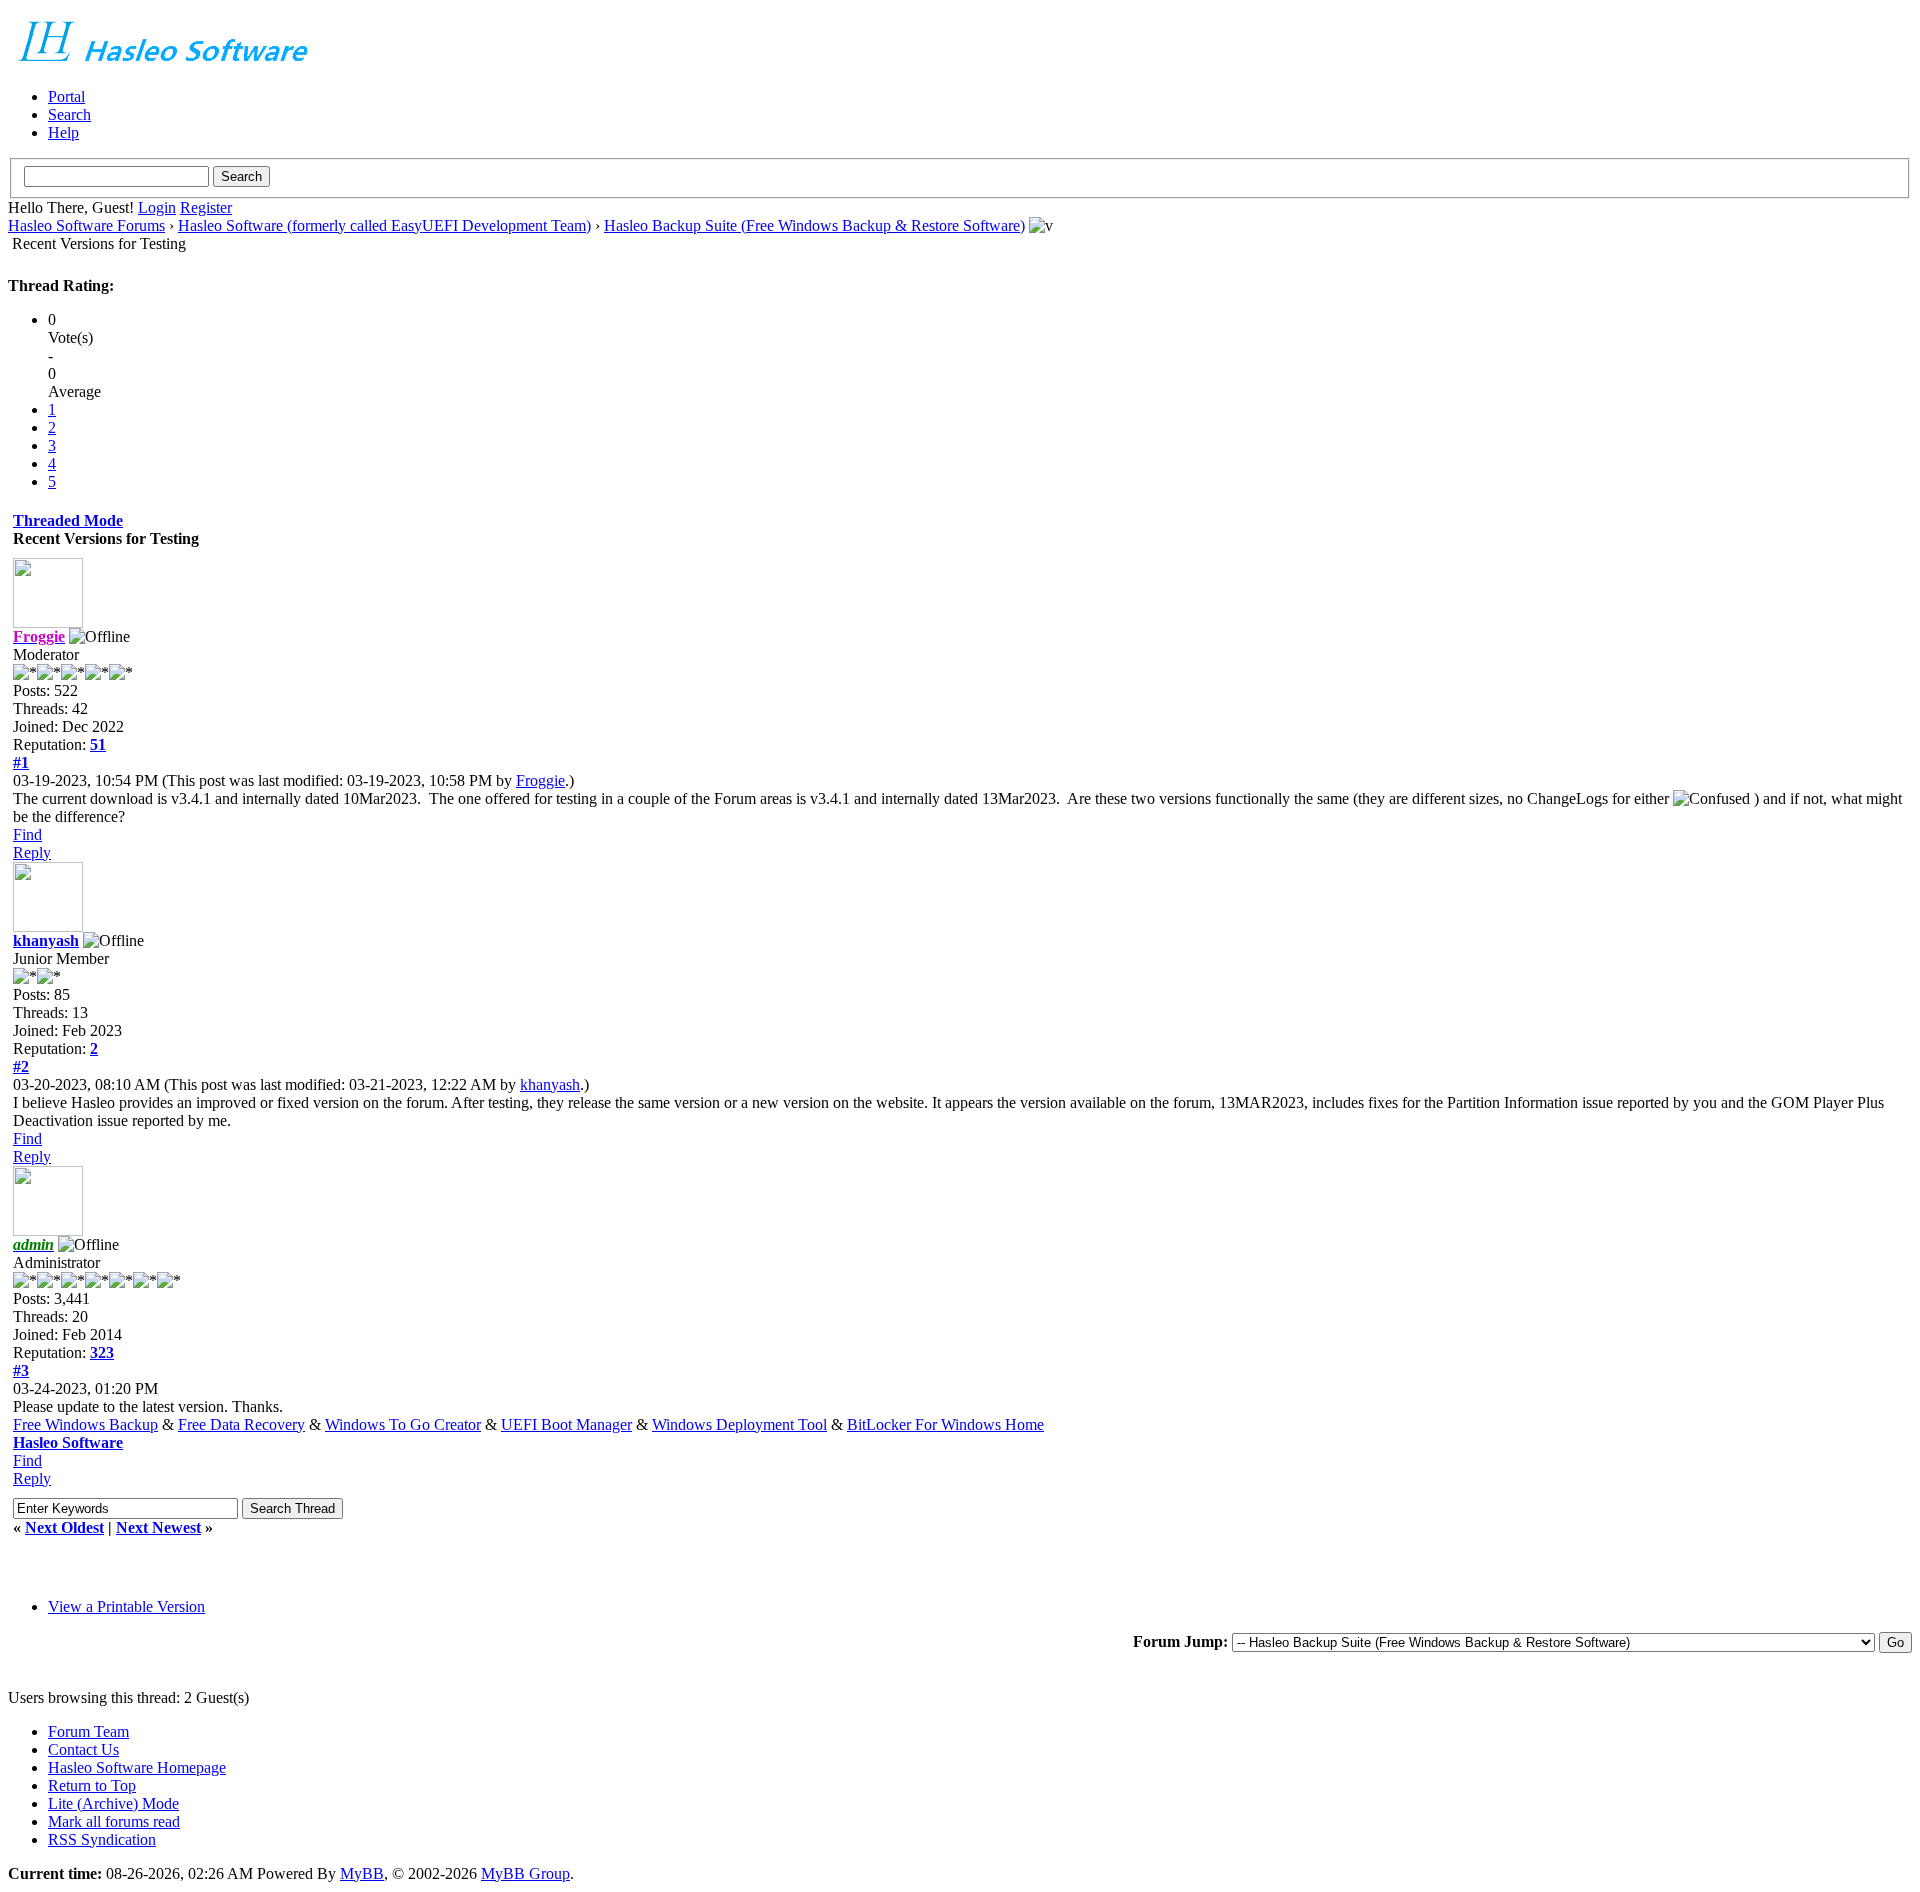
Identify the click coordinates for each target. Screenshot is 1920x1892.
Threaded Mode (68, 520)
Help (63, 132)
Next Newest (158, 1527)
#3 (21, 1370)
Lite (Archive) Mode (113, 1803)
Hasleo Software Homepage (137, 1767)
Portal (66, 96)
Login (157, 207)
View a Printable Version (126, 1606)
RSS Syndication (102, 1839)
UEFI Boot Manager (566, 1424)
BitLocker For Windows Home (945, 1424)
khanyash (46, 940)
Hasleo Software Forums (86, 225)
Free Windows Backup (85, 1424)
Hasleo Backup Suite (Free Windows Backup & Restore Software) (814, 225)
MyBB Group (525, 1873)
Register (206, 207)
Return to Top (92, 1785)
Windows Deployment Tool (739, 1424)
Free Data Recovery (241, 1424)
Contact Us (83, 1749)
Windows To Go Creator (403, 1424)
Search (69, 114)
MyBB (362, 1873)
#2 (21, 1066)
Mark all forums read (114, 1821)
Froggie (540, 780)
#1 (21, 762)
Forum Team (88, 1731)
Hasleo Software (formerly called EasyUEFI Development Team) (384, 225)
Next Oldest (64, 1527)
